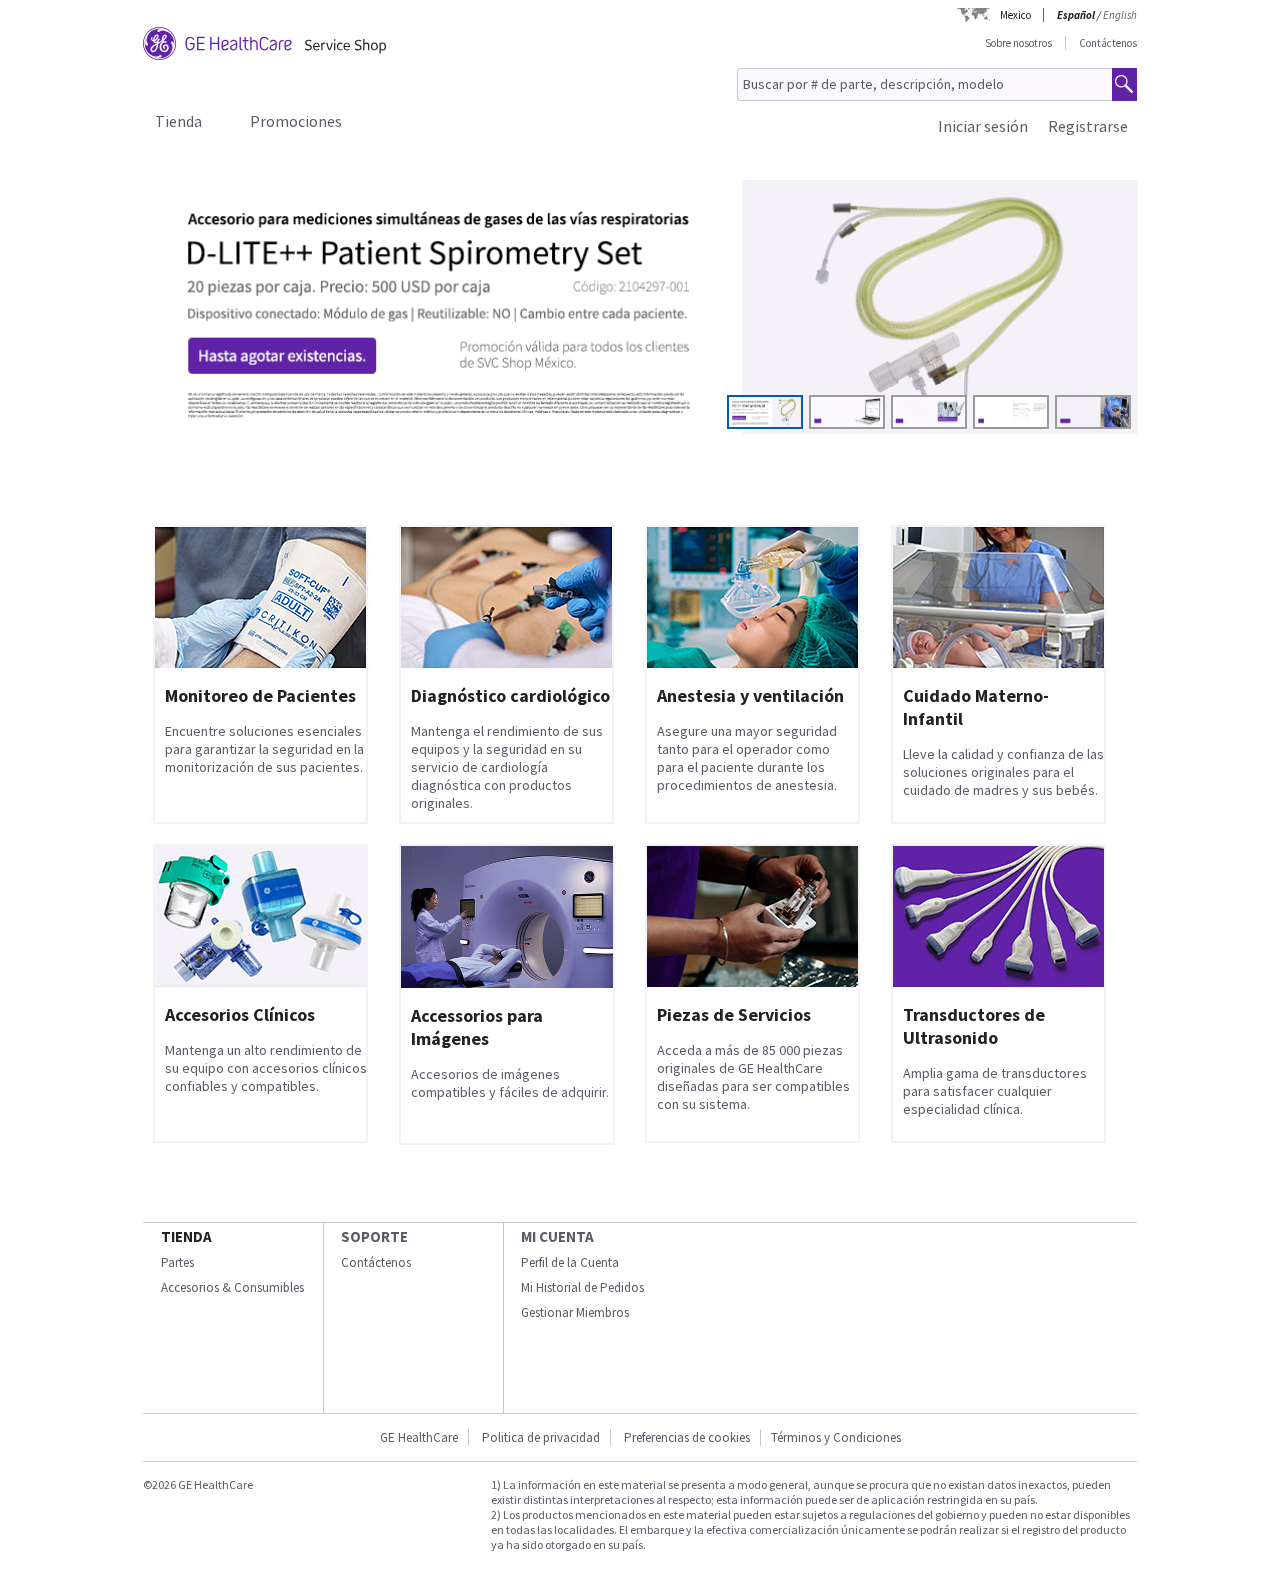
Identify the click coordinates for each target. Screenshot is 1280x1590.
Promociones (296, 121)
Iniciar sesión (983, 126)
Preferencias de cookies (687, 1437)
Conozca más (239, 382)
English (1120, 15)
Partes (177, 1262)
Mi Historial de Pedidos (582, 1287)
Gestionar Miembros (575, 1312)
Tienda (178, 121)
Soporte (374, 1236)
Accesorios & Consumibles (232, 1287)
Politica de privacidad (541, 1437)
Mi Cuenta (557, 1236)
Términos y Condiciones (836, 1437)
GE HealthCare (419, 1437)
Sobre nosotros (1018, 43)
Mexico (1015, 15)
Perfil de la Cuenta (570, 1262)
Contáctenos (1108, 43)
